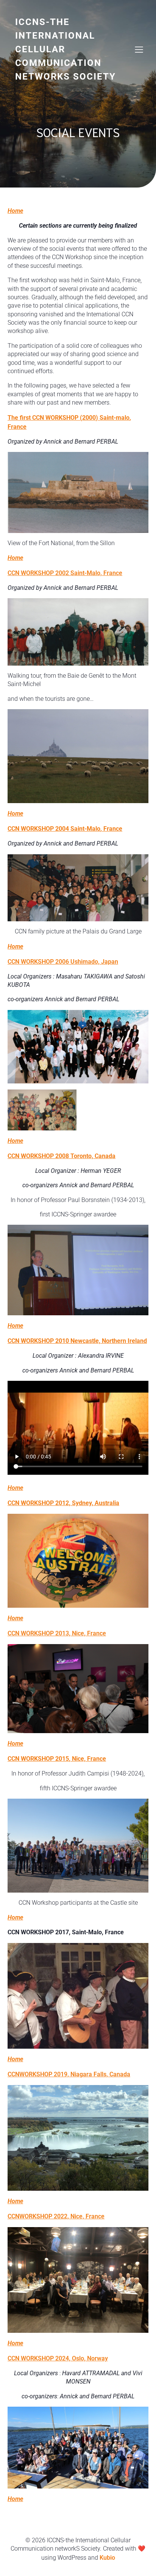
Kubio (107, 2558)
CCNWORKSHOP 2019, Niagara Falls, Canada (69, 2074)
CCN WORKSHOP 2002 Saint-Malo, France (65, 573)
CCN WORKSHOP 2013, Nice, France (57, 1633)
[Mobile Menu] (139, 49)
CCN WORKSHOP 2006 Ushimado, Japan (63, 962)
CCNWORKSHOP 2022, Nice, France (56, 2216)
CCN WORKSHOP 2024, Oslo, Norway (58, 2358)
